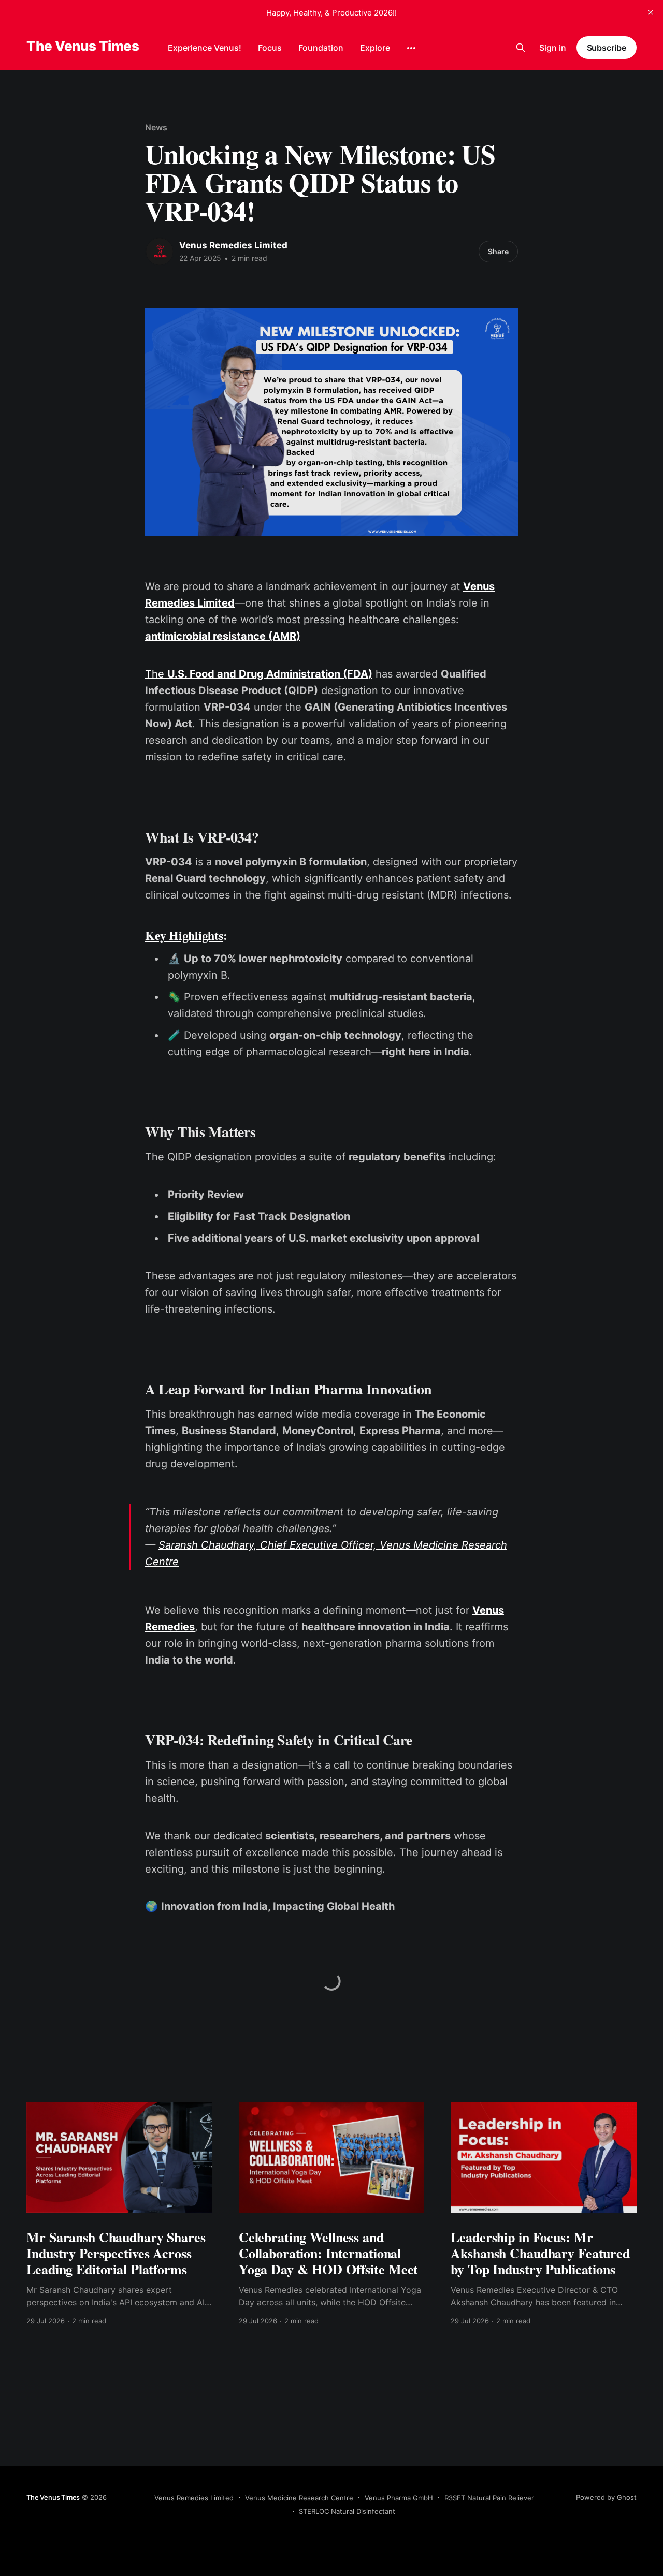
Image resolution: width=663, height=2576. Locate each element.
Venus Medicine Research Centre (299, 2498)
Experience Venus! (205, 48)
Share (498, 251)
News (156, 127)
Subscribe (607, 48)
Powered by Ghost (606, 2497)
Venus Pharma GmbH (399, 2498)
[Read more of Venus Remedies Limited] (160, 252)
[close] (651, 12)
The (259, 674)
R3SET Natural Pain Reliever (489, 2498)
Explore (375, 48)
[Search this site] (521, 48)
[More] (411, 48)
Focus (270, 48)
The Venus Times (83, 46)
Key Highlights (184, 935)
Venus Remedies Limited (233, 245)
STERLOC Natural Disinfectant (347, 2511)
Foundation (321, 48)
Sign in (553, 48)
